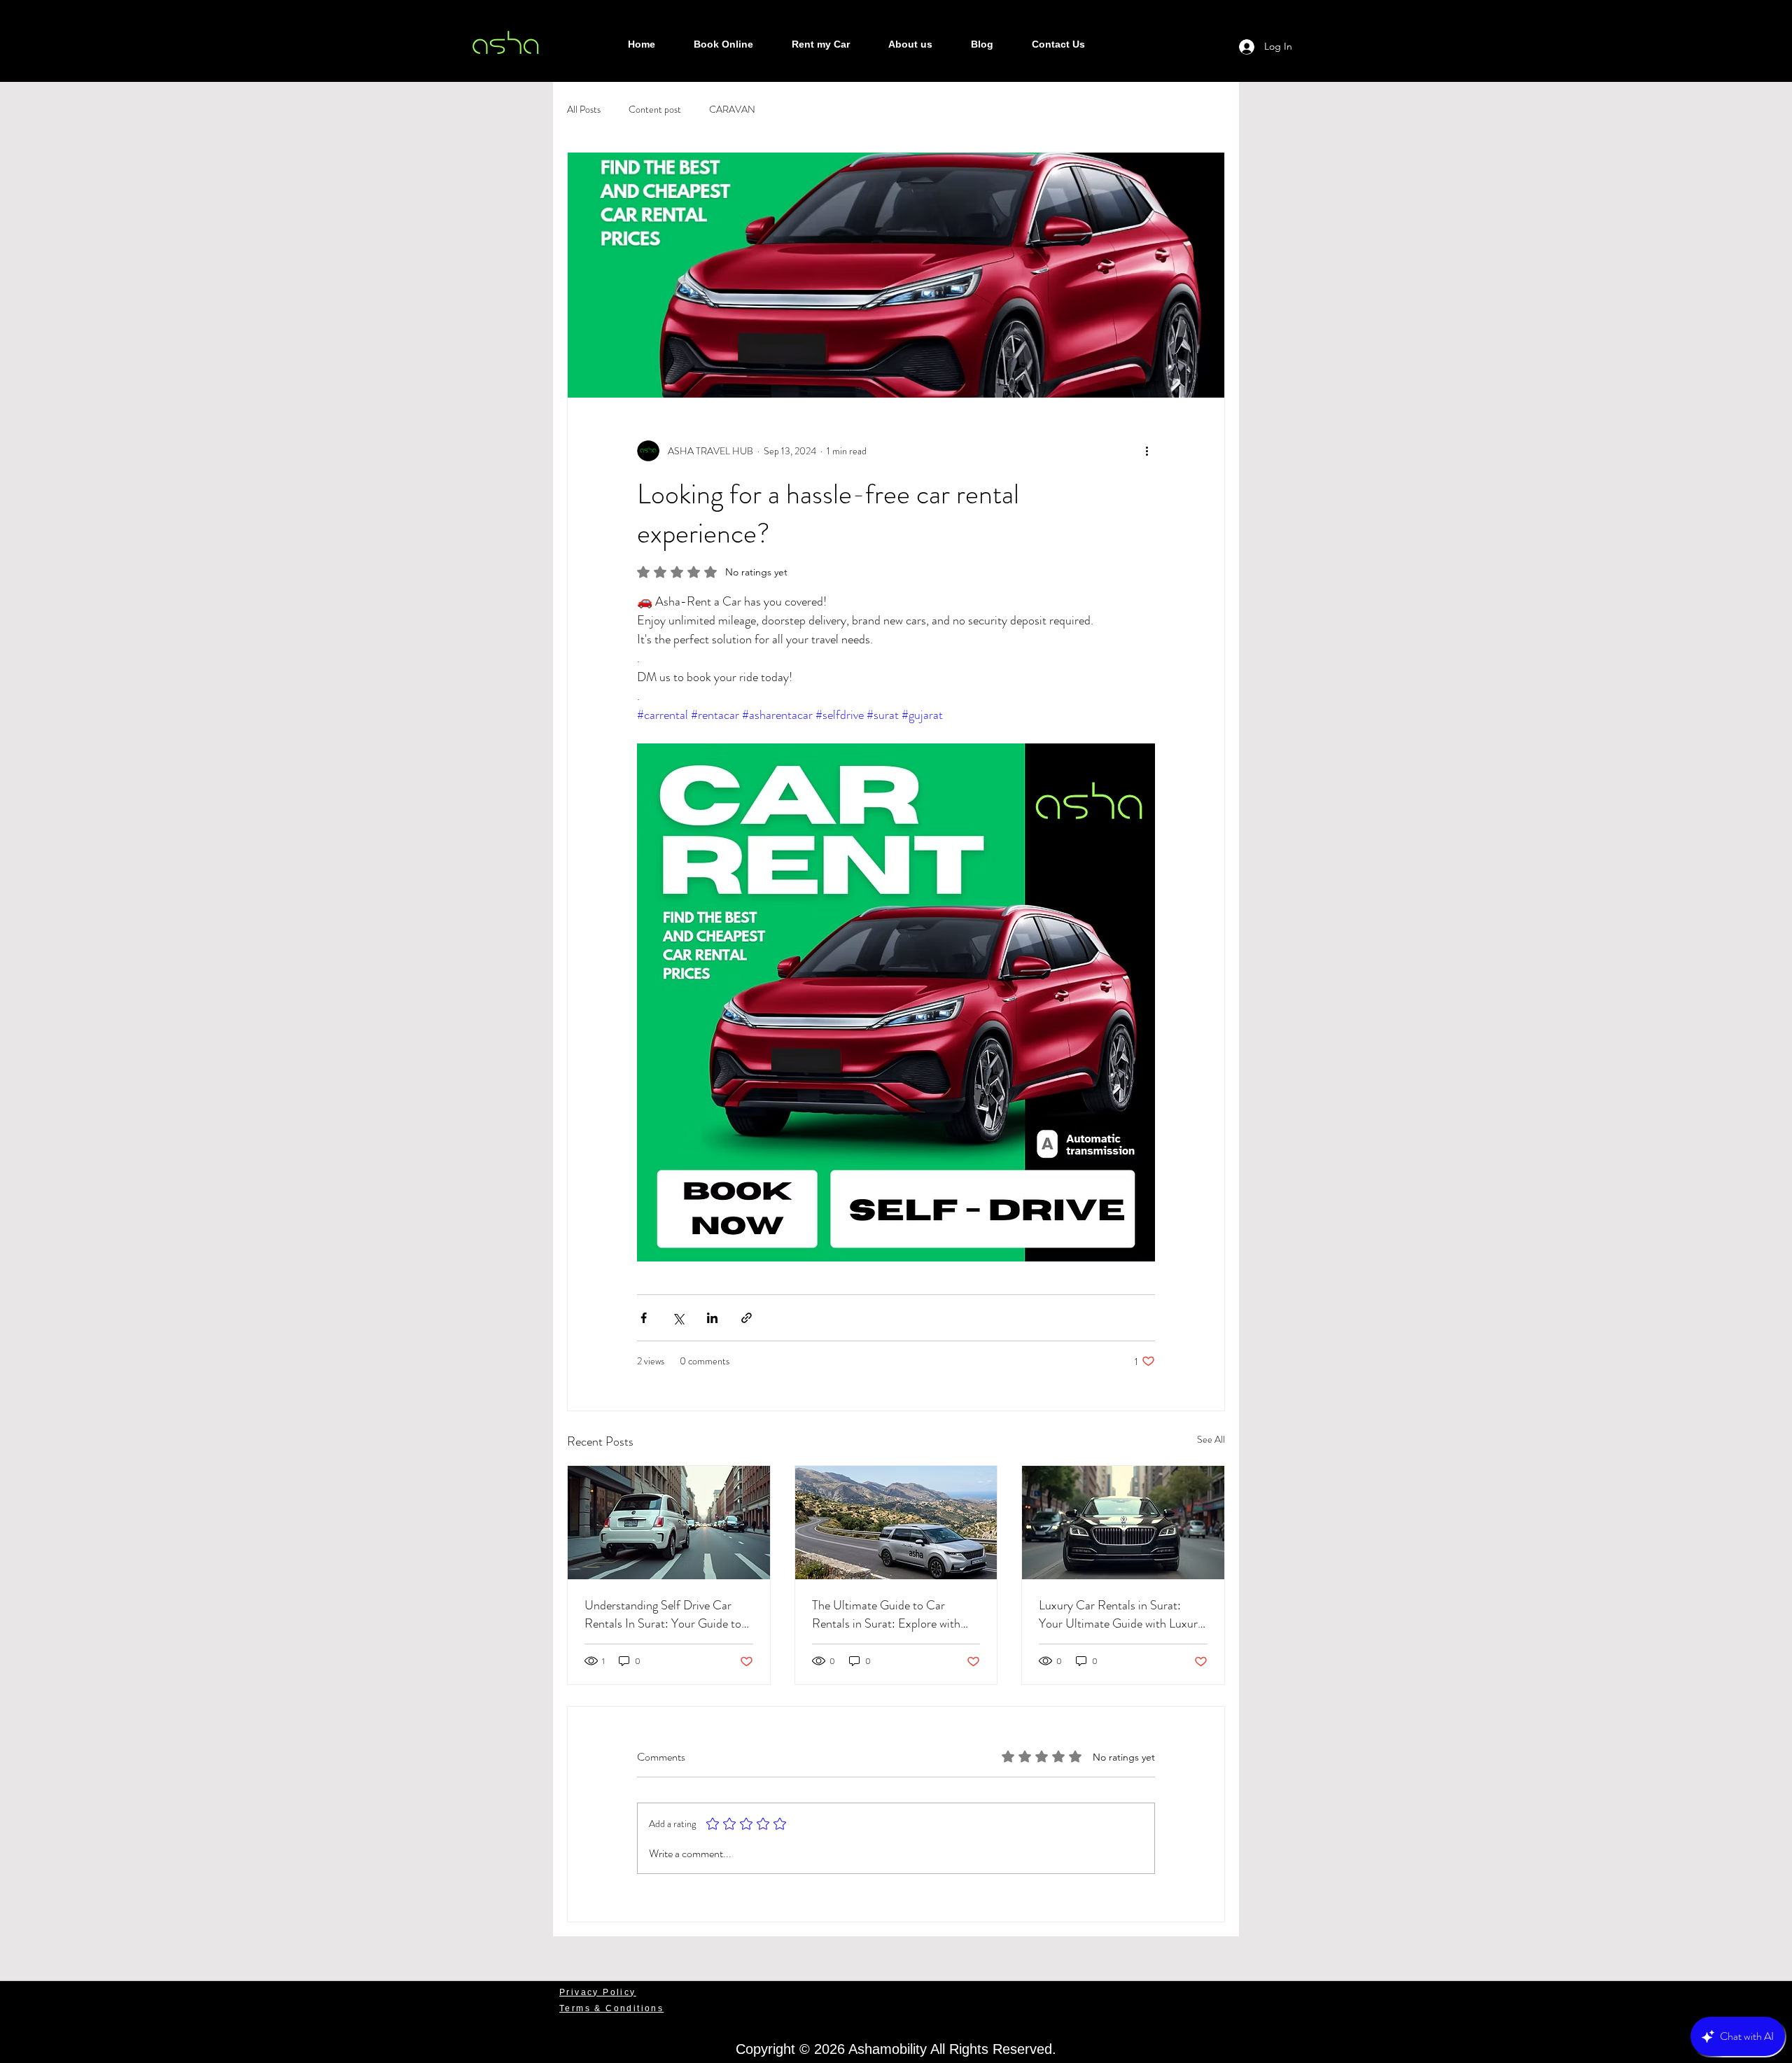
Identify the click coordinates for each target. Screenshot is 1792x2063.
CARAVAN (732, 110)
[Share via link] (747, 1318)
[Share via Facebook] (644, 1318)
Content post (655, 110)
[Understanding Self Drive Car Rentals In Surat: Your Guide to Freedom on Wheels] (669, 1523)
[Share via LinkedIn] (712, 1318)
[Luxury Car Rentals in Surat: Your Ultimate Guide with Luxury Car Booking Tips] (1123, 1523)
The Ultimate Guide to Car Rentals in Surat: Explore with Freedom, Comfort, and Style (886, 1614)
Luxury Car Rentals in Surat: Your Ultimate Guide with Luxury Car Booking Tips (1121, 1614)
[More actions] (1147, 451)
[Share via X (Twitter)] (678, 1318)
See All (1211, 1439)
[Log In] (1234, 47)
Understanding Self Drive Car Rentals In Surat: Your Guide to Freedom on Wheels (663, 1614)
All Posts (584, 110)
